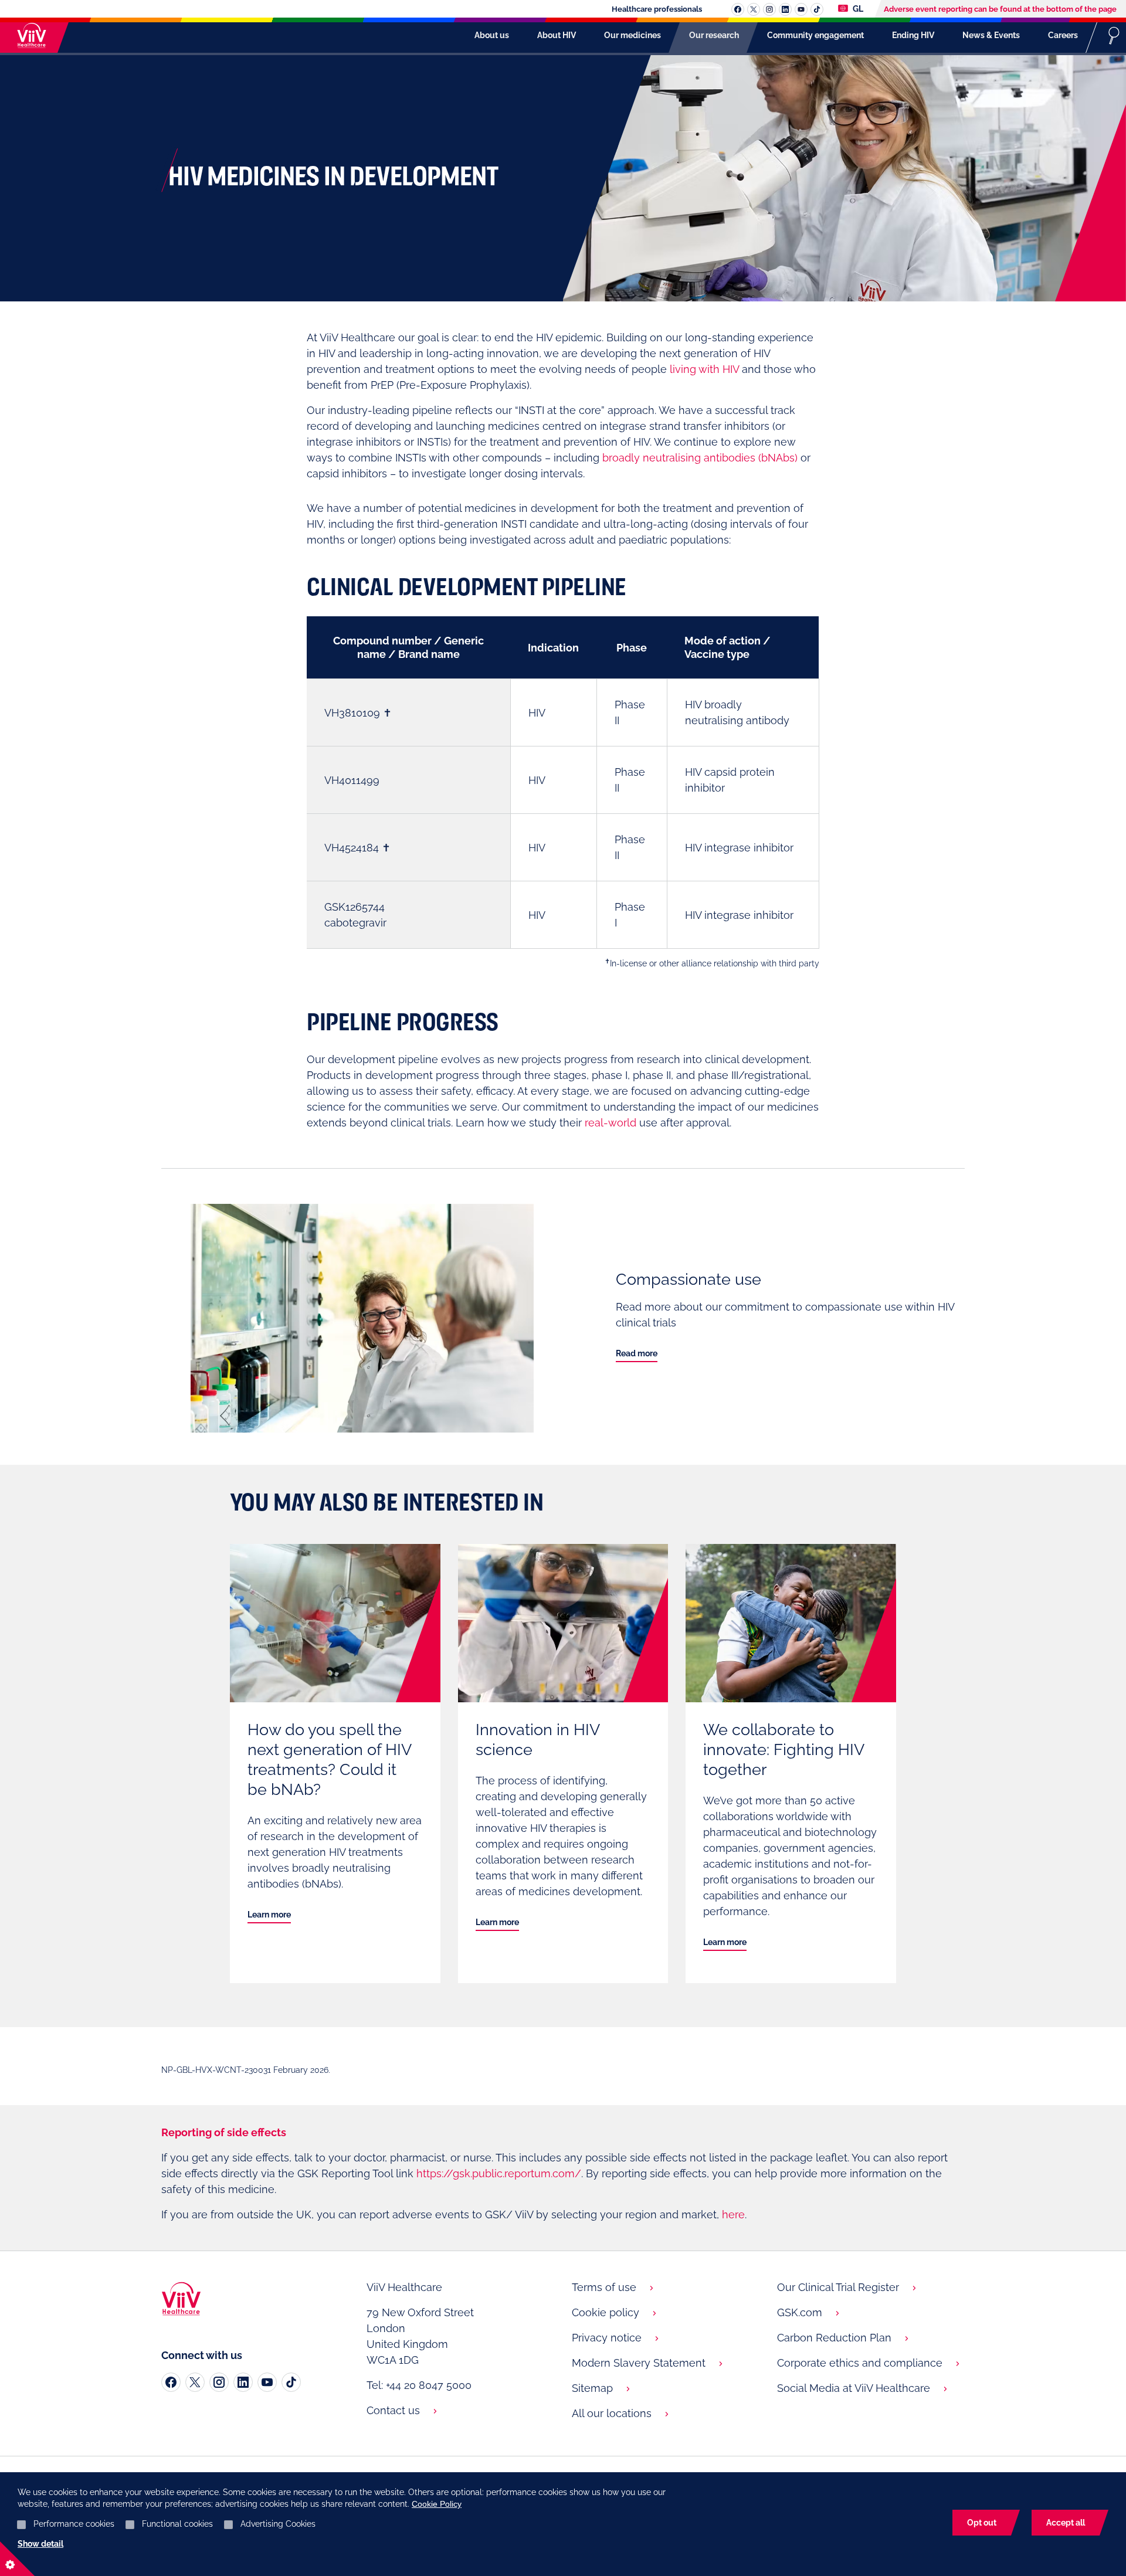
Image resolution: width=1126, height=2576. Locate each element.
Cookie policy (606, 2312)
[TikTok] (291, 2382)
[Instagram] (219, 2382)
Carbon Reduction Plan (834, 2338)
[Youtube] (267, 2382)
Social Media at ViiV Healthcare (854, 2388)
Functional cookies (177, 2524)
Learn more (269, 1915)
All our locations (612, 2413)
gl (857, 9)
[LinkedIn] (243, 2382)
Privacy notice (607, 2338)
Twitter (754, 9)
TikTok (817, 9)
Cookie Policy (437, 2504)
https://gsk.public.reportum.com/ (499, 2173)
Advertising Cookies (278, 2524)
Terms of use (604, 2287)
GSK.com (800, 2312)
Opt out (982, 2523)
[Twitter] (195, 2382)
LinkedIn (785, 9)
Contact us (393, 2410)
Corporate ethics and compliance (860, 2363)
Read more (637, 1353)
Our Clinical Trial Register (838, 2287)
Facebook (738, 9)
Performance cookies (74, 2524)
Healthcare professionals (657, 9)
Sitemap (592, 2388)
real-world (611, 1123)
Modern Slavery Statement (639, 2363)
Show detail (40, 2544)
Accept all (1066, 2523)
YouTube (801, 9)
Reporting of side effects (224, 2132)
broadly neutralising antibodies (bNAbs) (700, 458)
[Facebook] (171, 2382)
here (733, 2214)
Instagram (769, 9)
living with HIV (704, 369)
